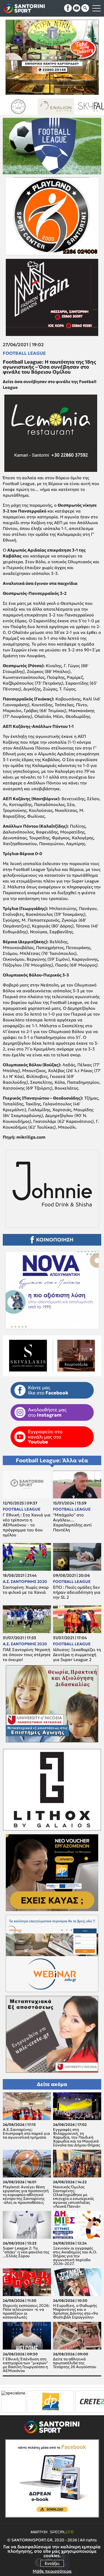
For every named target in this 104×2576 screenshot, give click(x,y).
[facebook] (68, 8)
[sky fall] (18, 107)
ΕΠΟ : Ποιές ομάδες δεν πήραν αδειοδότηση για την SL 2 (77, 1592)
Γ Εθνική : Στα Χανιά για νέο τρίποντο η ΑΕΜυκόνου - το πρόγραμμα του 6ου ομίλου (27, 1525)
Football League (24, 353)
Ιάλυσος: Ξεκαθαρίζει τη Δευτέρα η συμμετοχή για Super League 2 (77, 1655)
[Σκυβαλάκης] (56, 107)
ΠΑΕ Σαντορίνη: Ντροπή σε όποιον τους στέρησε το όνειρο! (27, 1655)
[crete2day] (26, 2402)
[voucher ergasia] (75, 2402)
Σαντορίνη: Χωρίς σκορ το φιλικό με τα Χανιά (26, 1590)
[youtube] (77, 8)
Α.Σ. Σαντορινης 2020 (25, 1582)
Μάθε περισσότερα (52, 2571)
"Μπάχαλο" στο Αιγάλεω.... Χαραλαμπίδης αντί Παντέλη (72, 1522)
